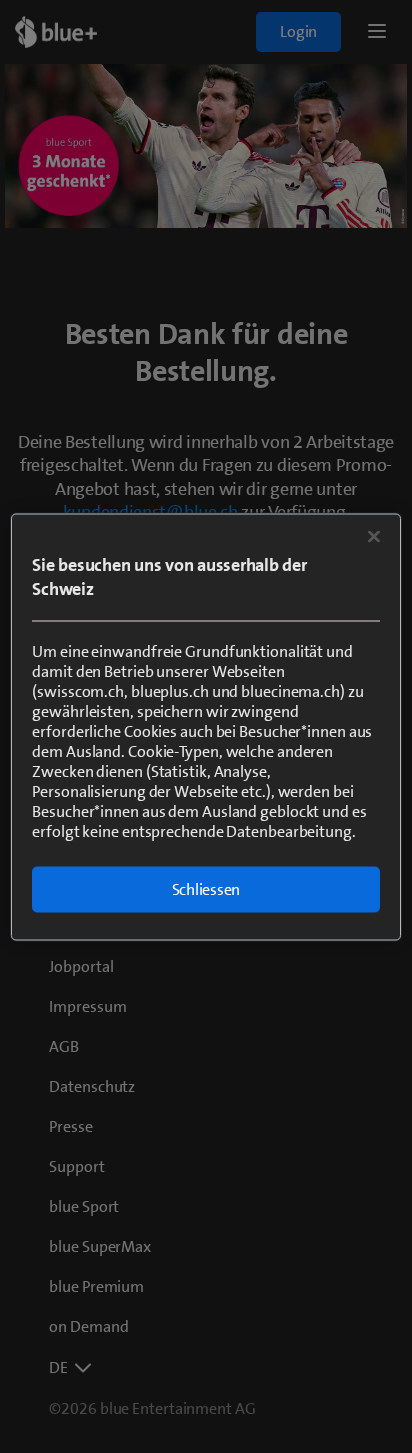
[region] (205, 726)
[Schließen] (374, 536)
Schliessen (206, 888)
